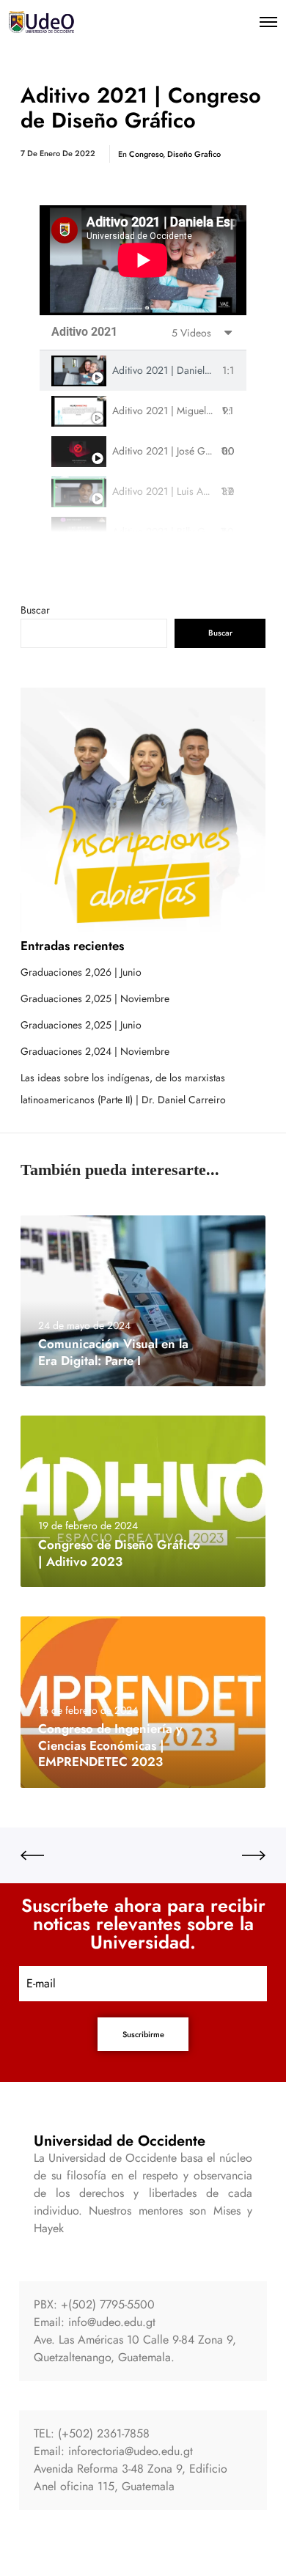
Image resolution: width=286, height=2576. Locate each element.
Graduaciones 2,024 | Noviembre (95, 1051)
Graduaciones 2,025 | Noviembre (95, 998)
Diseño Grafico (194, 154)
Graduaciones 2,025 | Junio (81, 1025)
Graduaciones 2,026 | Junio (81, 972)
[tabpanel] (143, 260)
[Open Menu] (268, 22)
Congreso (146, 154)
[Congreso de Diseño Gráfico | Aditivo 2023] (143, 1501)
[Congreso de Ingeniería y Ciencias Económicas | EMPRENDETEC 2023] (143, 1702)
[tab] (143, 371)
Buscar (35, 610)
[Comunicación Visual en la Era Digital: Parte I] (143, 1301)
